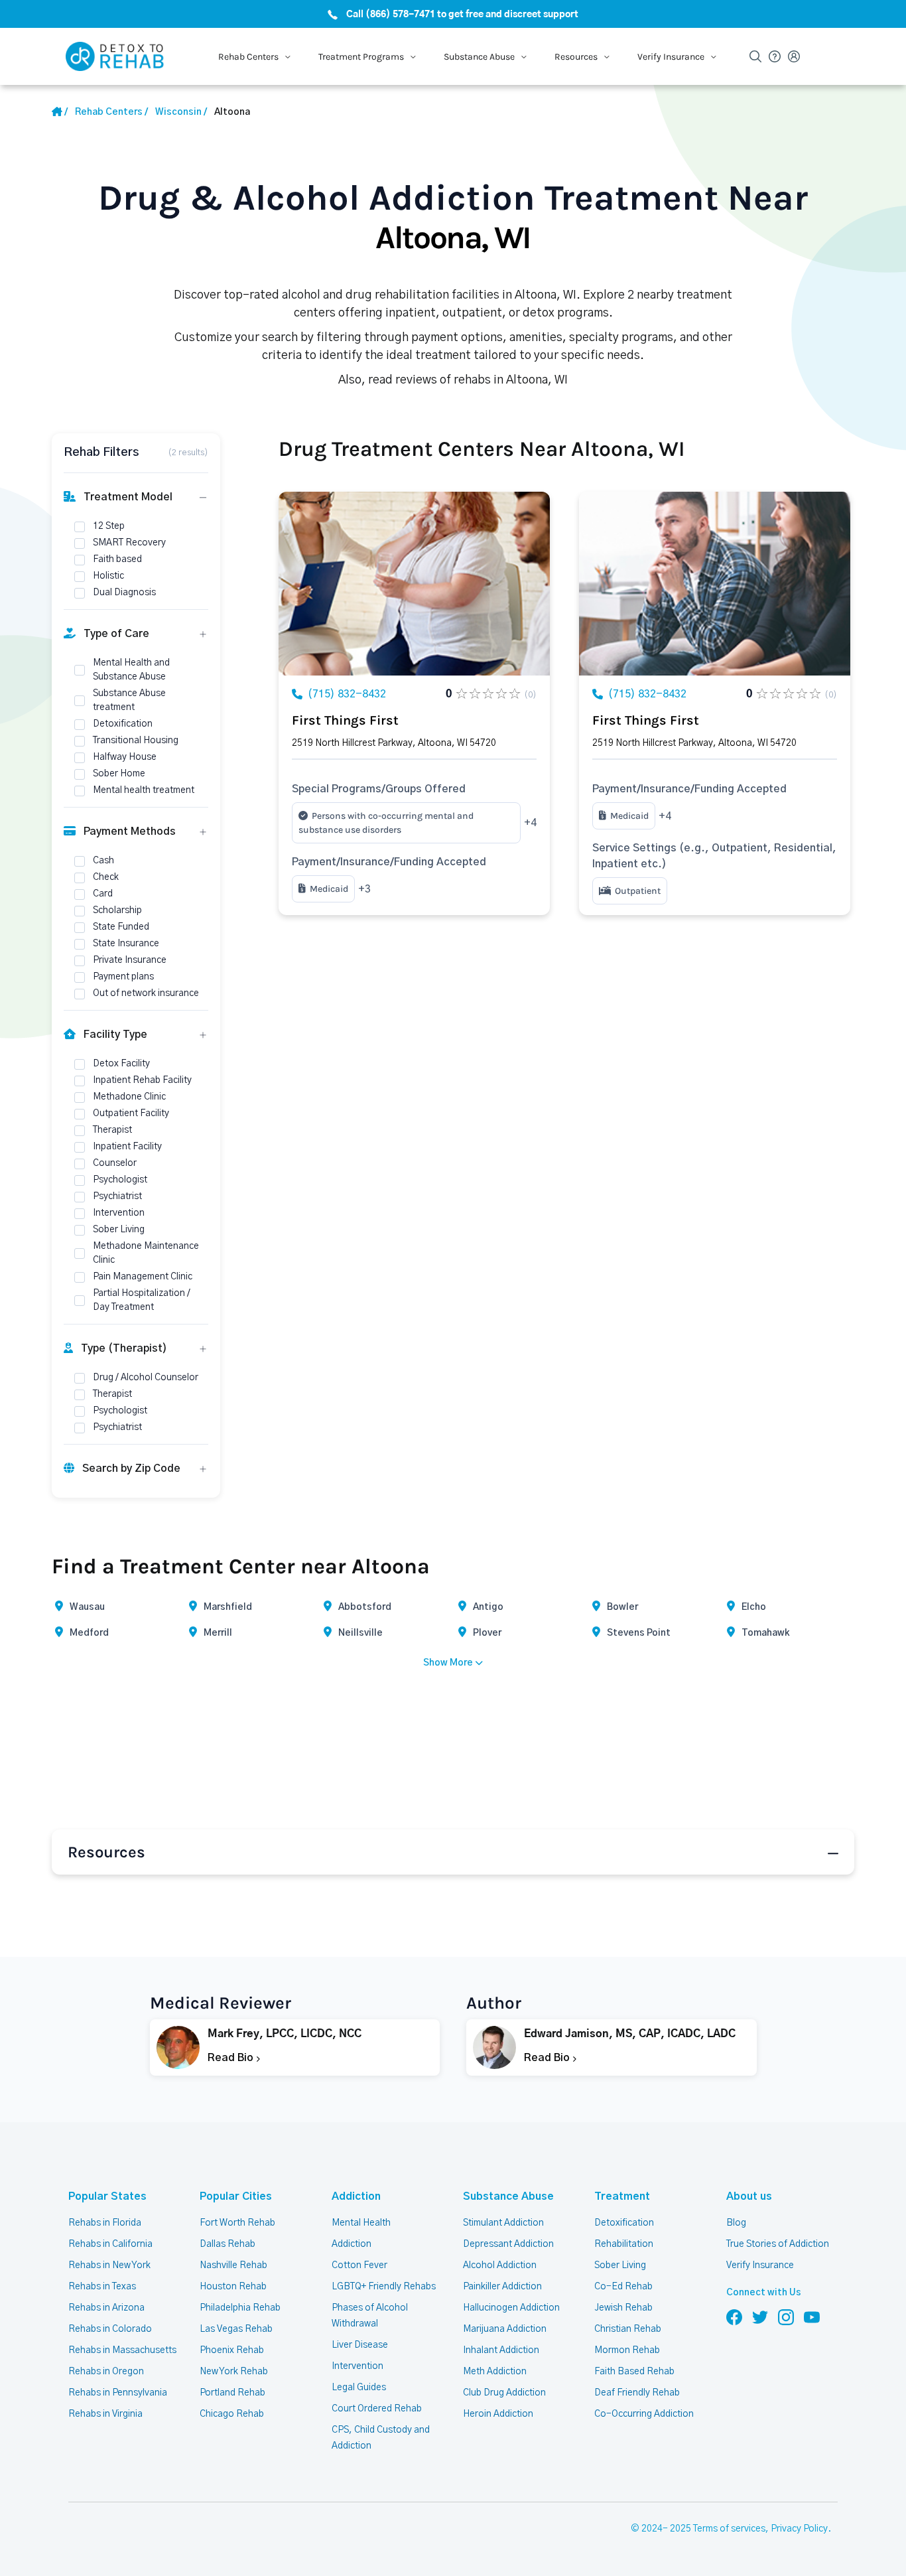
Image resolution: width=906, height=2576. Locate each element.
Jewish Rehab (623, 2308)
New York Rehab (234, 2372)
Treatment (622, 2196)
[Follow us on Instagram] (786, 2317)
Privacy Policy (799, 2529)
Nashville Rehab (233, 2265)
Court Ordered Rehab (377, 2409)
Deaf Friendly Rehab (637, 2393)
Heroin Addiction (498, 2414)
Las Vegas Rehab (236, 2329)
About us (749, 2196)
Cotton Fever (359, 2265)
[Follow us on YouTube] (812, 2317)
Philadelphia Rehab (240, 2308)
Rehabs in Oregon (106, 2372)
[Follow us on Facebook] (734, 2317)
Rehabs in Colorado (110, 2329)
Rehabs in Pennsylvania (118, 2393)
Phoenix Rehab (232, 2350)
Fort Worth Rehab (237, 2223)
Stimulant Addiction (503, 2223)
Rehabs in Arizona (106, 2308)
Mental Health (361, 2223)
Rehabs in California (110, 2244)
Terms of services (729, 2529)
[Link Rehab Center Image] (414, 584)
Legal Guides (359, 2388)
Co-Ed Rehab (623, 2287)
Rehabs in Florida (105, 2223)
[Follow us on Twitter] (760, 2317)
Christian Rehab (628, 2329)
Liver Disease (360, 2345)
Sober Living (620, 2265)
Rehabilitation (624, 2244)
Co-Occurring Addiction (644, 2414)
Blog (736, 2223)
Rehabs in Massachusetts (122, 2350)
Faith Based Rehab (634, 2372)
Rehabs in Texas (102, 2287)
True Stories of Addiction (778, 2244)
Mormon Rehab (627, 2350)
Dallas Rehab (227, 2244)
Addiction (356, 2196)
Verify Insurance (760, 2265)
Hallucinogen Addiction (511, 2308)
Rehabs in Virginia (105, 2414)
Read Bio (232, 2058)
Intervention (357, 2366)
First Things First (345, 720)
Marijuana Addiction (505, 2329)
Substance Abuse (508, 2196)
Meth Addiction (495, 2372)
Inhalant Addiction (501, 2350)
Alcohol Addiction (500, 2265)
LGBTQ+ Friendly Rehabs (384, 2287)
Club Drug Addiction (504, 2393)
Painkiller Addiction (502, 2287)
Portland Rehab (232, 2393)
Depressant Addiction (508, 2244)
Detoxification (624, 2223)
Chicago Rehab (232, 2414)
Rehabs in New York (109, 2265)
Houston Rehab (233, 2287)
